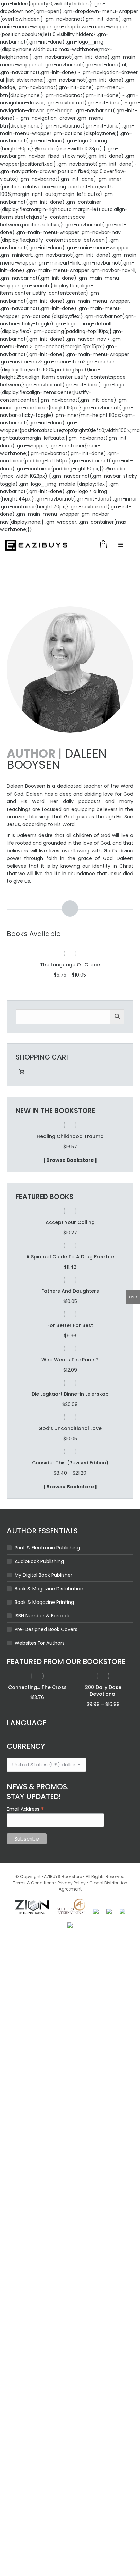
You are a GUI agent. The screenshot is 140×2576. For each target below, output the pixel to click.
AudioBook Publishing (39, 1561)
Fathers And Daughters (70, 1291)
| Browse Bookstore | (70, 1160)
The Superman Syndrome (70, 1136)
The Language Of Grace (70, 965)
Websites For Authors (40, 1643)
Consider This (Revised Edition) (70, 1463)
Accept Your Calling (70, 1222)
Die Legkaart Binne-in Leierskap (70, 1394)
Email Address (25, 1809)
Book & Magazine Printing (44, 1602)
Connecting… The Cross (37, 1687)
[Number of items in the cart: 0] (22, 1072)
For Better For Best (70, 1325)
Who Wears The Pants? (70, 1360)
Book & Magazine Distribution (49, 1589)
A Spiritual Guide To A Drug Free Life (70, 1257)
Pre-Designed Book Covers (46, 1629)
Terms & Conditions (33, 1883)
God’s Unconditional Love (70, 1428)
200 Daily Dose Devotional (103, 1691)
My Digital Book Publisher (43, 1575)
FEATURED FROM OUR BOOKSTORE (66, 1662)
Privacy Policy (72, 1883)
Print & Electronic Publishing (47, 1548)
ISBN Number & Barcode (43, 1616)
